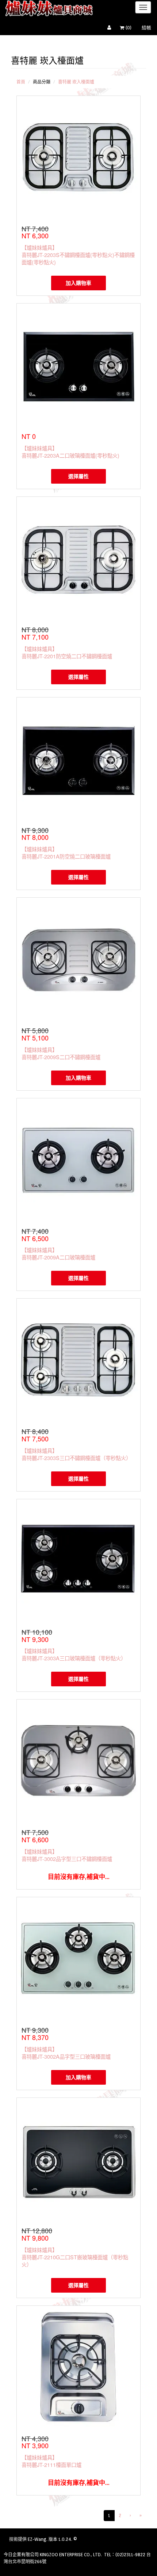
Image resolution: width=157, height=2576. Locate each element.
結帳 (146, 28)
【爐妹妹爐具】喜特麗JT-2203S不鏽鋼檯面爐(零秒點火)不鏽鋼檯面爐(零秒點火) (78, 255)
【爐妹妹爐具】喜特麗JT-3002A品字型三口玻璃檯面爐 (66, 2053)
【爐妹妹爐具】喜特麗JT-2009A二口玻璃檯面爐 (58, 1253)
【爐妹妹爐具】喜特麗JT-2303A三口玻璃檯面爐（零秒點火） (74, 1654)
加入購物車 (78, 283)
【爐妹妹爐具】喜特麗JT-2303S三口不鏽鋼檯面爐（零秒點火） (76, 1454)
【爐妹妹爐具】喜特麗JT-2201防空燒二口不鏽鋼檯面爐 (67, 652)
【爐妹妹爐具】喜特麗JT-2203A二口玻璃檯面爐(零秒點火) (70, 452)
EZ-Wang (37, 2539)
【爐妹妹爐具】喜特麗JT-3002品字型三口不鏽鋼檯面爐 (67, 1855)
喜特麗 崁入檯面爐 (76, 82)
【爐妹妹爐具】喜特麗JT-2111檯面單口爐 (51, 2461)
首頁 (21, 82)
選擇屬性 (78, 476)
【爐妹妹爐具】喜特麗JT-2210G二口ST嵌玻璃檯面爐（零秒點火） (75, 2257)
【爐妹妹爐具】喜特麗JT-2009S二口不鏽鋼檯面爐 (61, 1053)
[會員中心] (111, 28)
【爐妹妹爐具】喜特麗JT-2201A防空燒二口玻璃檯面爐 (66, 853)
